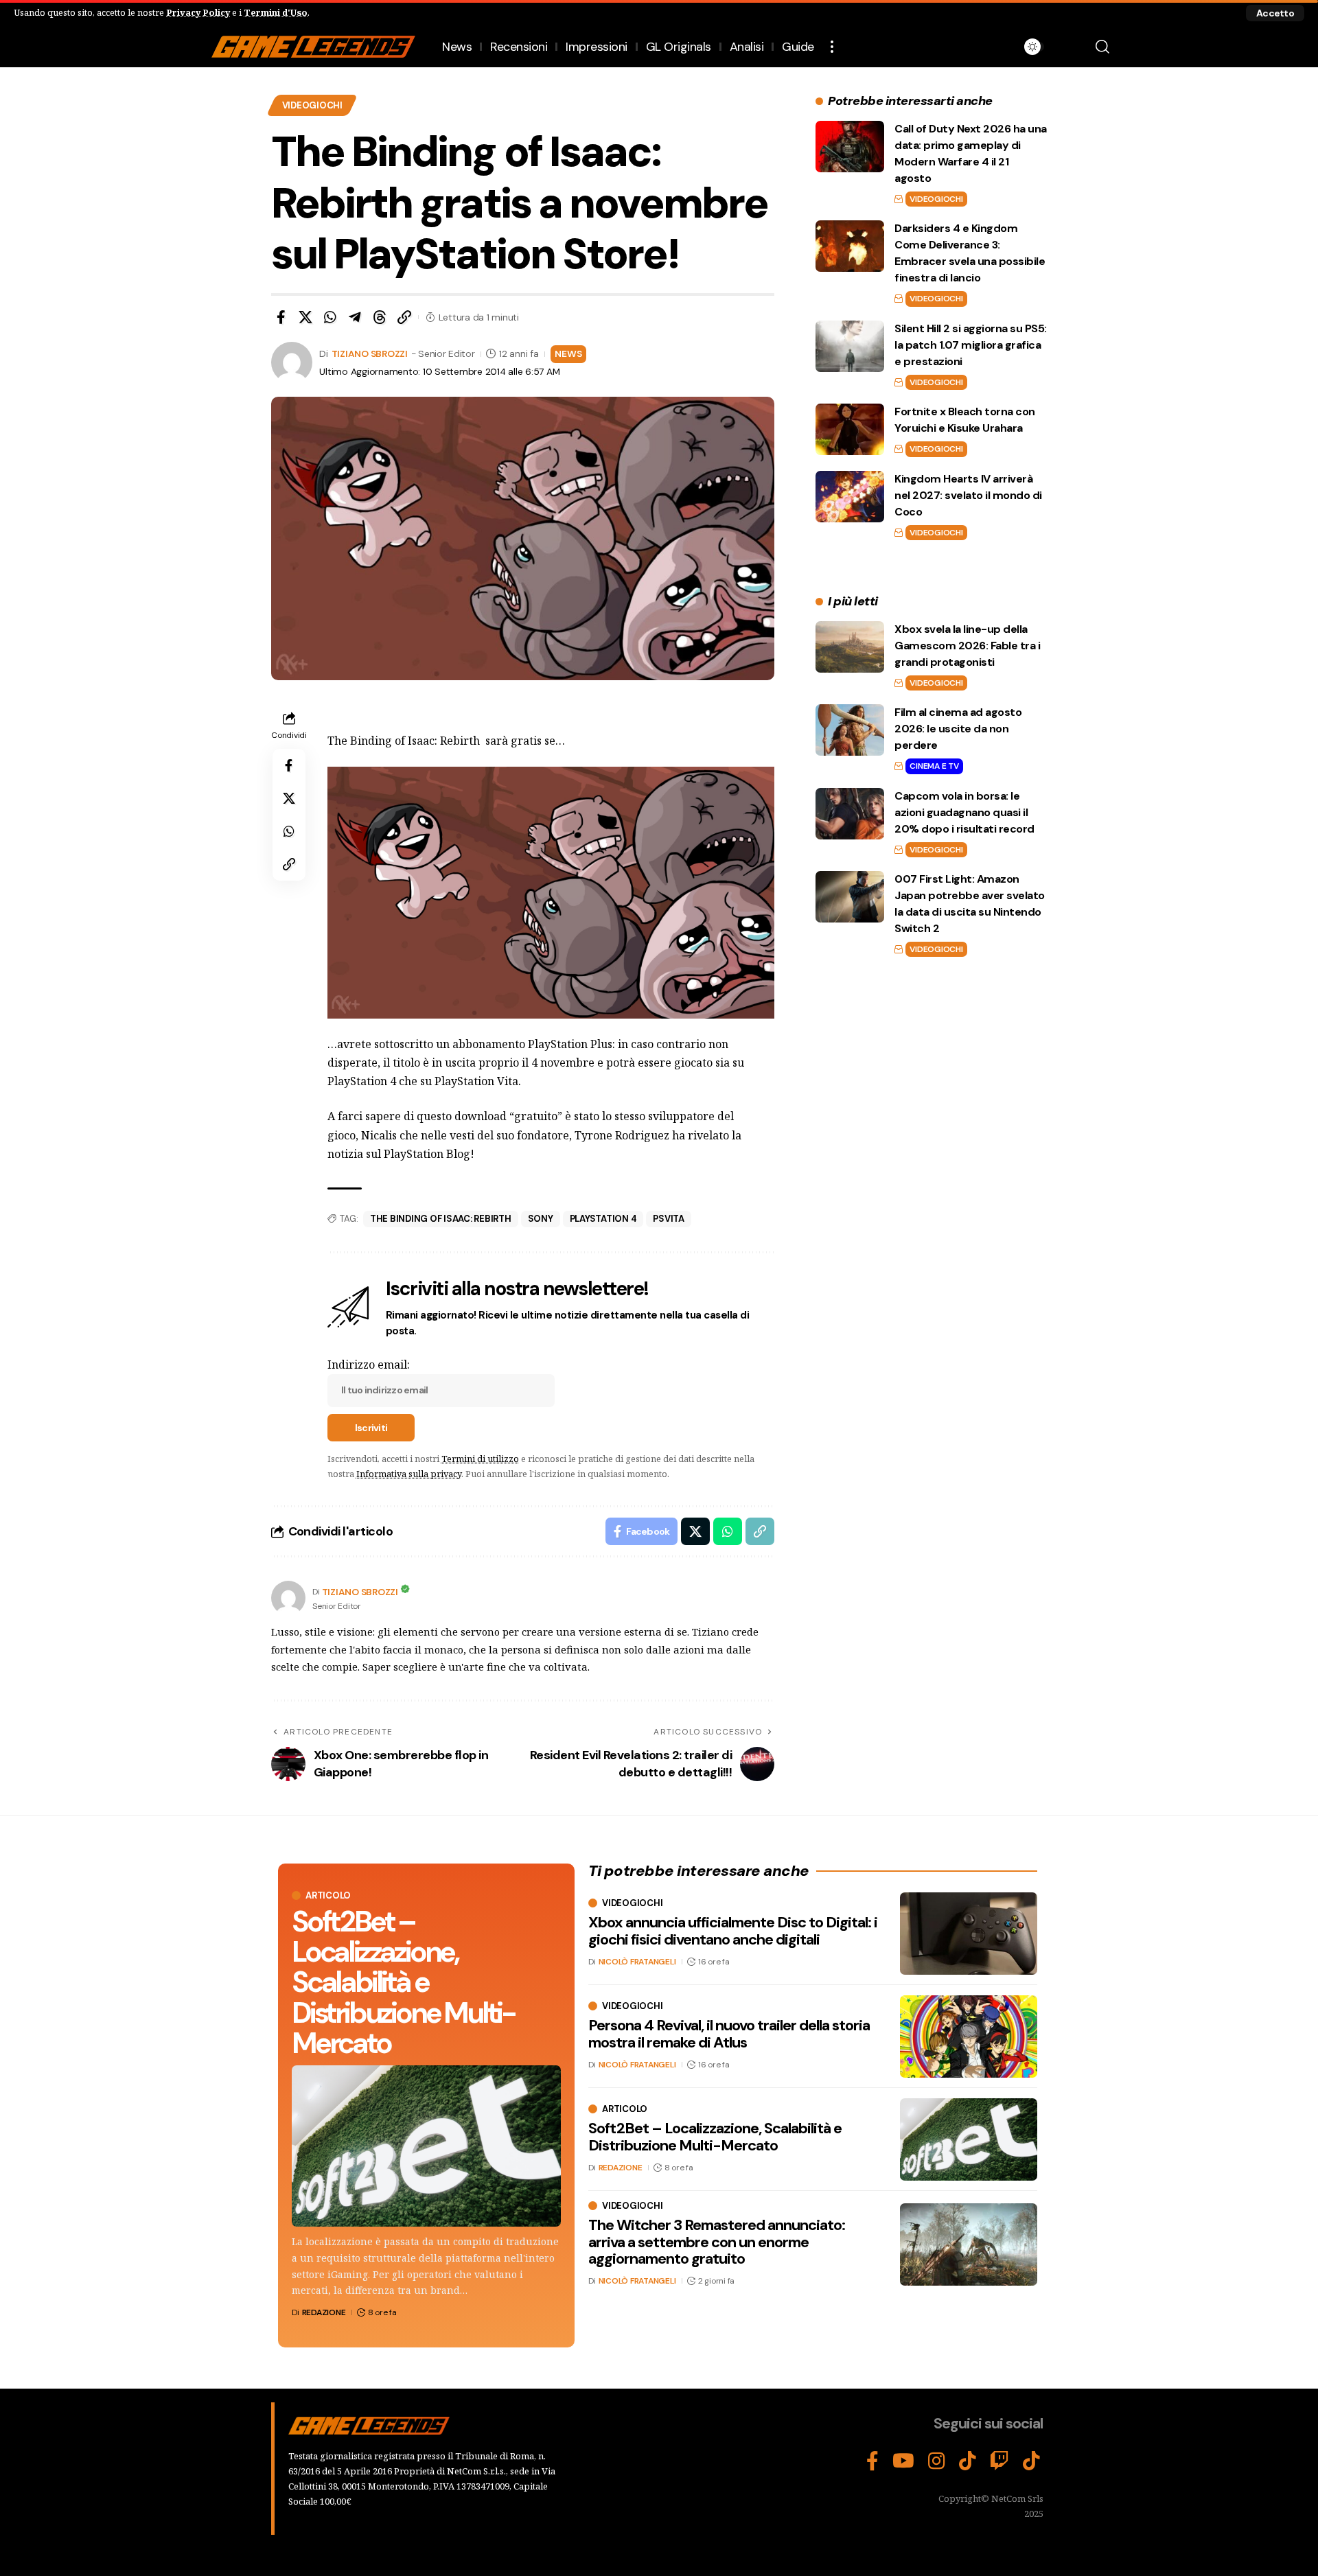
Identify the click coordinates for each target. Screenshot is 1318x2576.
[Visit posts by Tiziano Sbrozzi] (288, 1598)
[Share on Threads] (380, 317)
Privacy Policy (198, 12)
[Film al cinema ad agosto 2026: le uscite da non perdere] (850, 730)
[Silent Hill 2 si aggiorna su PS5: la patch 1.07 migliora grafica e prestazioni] (850, 346)
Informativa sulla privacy (409, 1474)
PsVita (669, 1219)
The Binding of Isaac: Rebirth (441, 1219)
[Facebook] (872, 2461)
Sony (541, 1219)
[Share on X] (305, 317)
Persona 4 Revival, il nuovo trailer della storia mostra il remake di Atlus (729, 2033)
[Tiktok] (1031, 2461)
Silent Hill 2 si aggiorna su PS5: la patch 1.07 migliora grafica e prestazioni (971, 345)
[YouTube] (903, 2461)
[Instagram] (937, 2461)
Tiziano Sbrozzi (370, 353)
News (568, 353)
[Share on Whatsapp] (330, 317)
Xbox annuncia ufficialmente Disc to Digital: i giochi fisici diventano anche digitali (733, 1930)
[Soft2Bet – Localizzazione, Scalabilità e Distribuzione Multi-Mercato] (426, 2146)
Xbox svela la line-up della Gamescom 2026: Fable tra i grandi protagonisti (967, 646)
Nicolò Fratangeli (637, 1962)
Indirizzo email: (369, 1365)
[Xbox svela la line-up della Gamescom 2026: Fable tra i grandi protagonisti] (850, 647)
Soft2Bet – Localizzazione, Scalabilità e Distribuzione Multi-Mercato (403, 1982)
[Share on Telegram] (355, 317)
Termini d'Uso (276, 12)
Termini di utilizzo (480, 1459)
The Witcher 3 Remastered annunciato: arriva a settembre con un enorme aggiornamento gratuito (717, 2241)
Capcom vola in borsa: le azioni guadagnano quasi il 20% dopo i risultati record (964, 812)
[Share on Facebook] (281, 317)
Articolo (328, 1895)
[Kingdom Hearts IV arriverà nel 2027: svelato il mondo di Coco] (850, 497)
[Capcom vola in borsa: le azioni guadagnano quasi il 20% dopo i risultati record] (850, 814)
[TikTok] (968, 2461)
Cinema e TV (934, 766)
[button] (1275, 13)
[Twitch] (999, 2461)
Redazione (324, 2312)
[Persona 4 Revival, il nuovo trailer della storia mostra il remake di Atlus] (969, 2037)
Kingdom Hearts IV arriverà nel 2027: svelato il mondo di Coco (968, 495)
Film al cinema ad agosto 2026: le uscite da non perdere (958, 729)
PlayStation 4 (603, 1219)
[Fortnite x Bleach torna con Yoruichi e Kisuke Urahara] (850, 429)
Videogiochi (312, 105)
